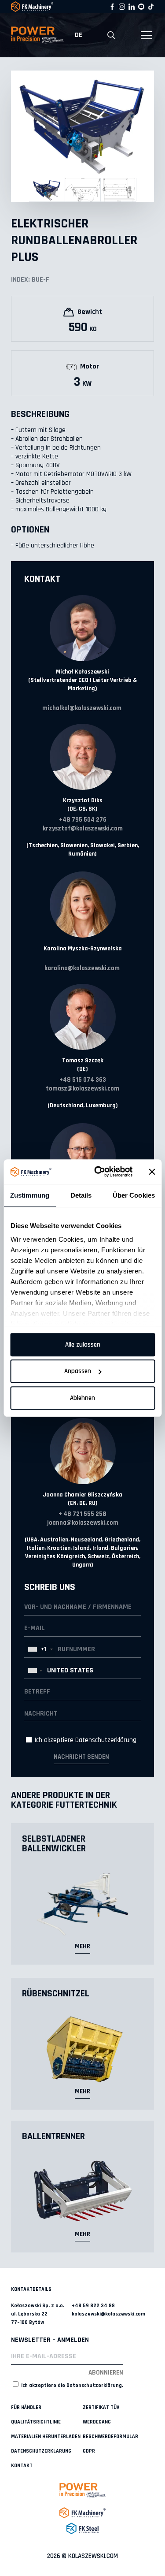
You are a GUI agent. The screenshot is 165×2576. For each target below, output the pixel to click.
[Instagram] (122, 7)
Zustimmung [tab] (30, 1195)
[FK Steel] (82, 2528)
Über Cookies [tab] (134, 1195)
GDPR (89, 2451)
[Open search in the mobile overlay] (111, 35)
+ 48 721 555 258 (82, 1514)
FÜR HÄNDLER (26, 2407)
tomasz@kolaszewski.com (82, 1089)
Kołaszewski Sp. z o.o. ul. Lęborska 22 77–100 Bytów (38, 2314)
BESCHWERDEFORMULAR (110, 2436)
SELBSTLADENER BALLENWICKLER (54, 1844)
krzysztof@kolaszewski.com (83, 828)
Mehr (82, 1946)
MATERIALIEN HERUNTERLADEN (46, 2436)
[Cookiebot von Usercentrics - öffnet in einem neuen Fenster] (98, 1172)
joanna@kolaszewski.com (83, 1523)
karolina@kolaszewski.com (82, 968)
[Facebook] (112, 7)
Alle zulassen (83, 1345)
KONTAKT (22, 2466)
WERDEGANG (97, 2422)
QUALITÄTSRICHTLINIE (36, 2422)
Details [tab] (81, 1195)
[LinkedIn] (132, 7)
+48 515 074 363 (83, 1080)
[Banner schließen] (152, 1172)
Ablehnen (82, 1398)
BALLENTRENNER (53, 2137)
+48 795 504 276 (83, 820)
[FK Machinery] (82, 2513)
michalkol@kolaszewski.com (82, 708)
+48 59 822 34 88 (93, 2306)
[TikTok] (151, 7)
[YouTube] (141, 7)
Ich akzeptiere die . (71, 2385)
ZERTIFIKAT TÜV (101, 2407)
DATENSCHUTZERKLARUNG (41, 2451)
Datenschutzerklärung (106, 1740)
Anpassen (78, 1371)
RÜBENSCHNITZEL (56, 1994)
